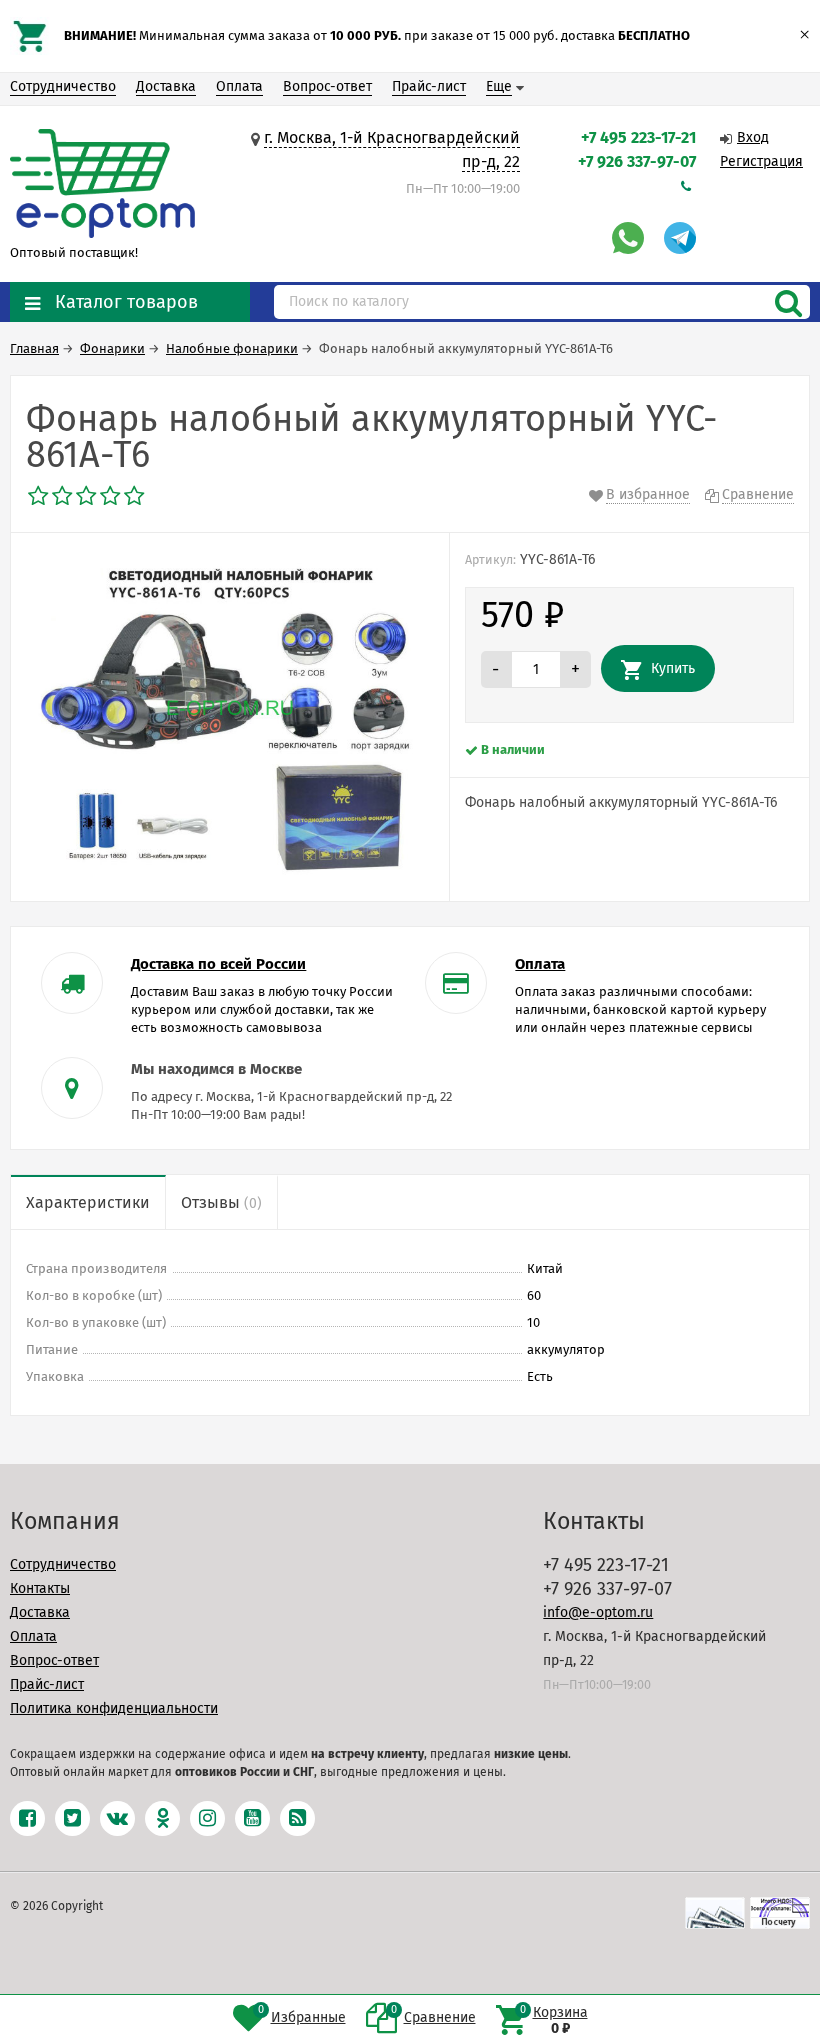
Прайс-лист (429, 86)
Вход (753, 137)
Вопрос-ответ (327, 86)
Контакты (40, 1588)
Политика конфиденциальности (114, 1708)
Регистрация (761, 161)
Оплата (239, 86)
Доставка (166, 86)
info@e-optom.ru (598, 1612)
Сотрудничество (63, 86)
